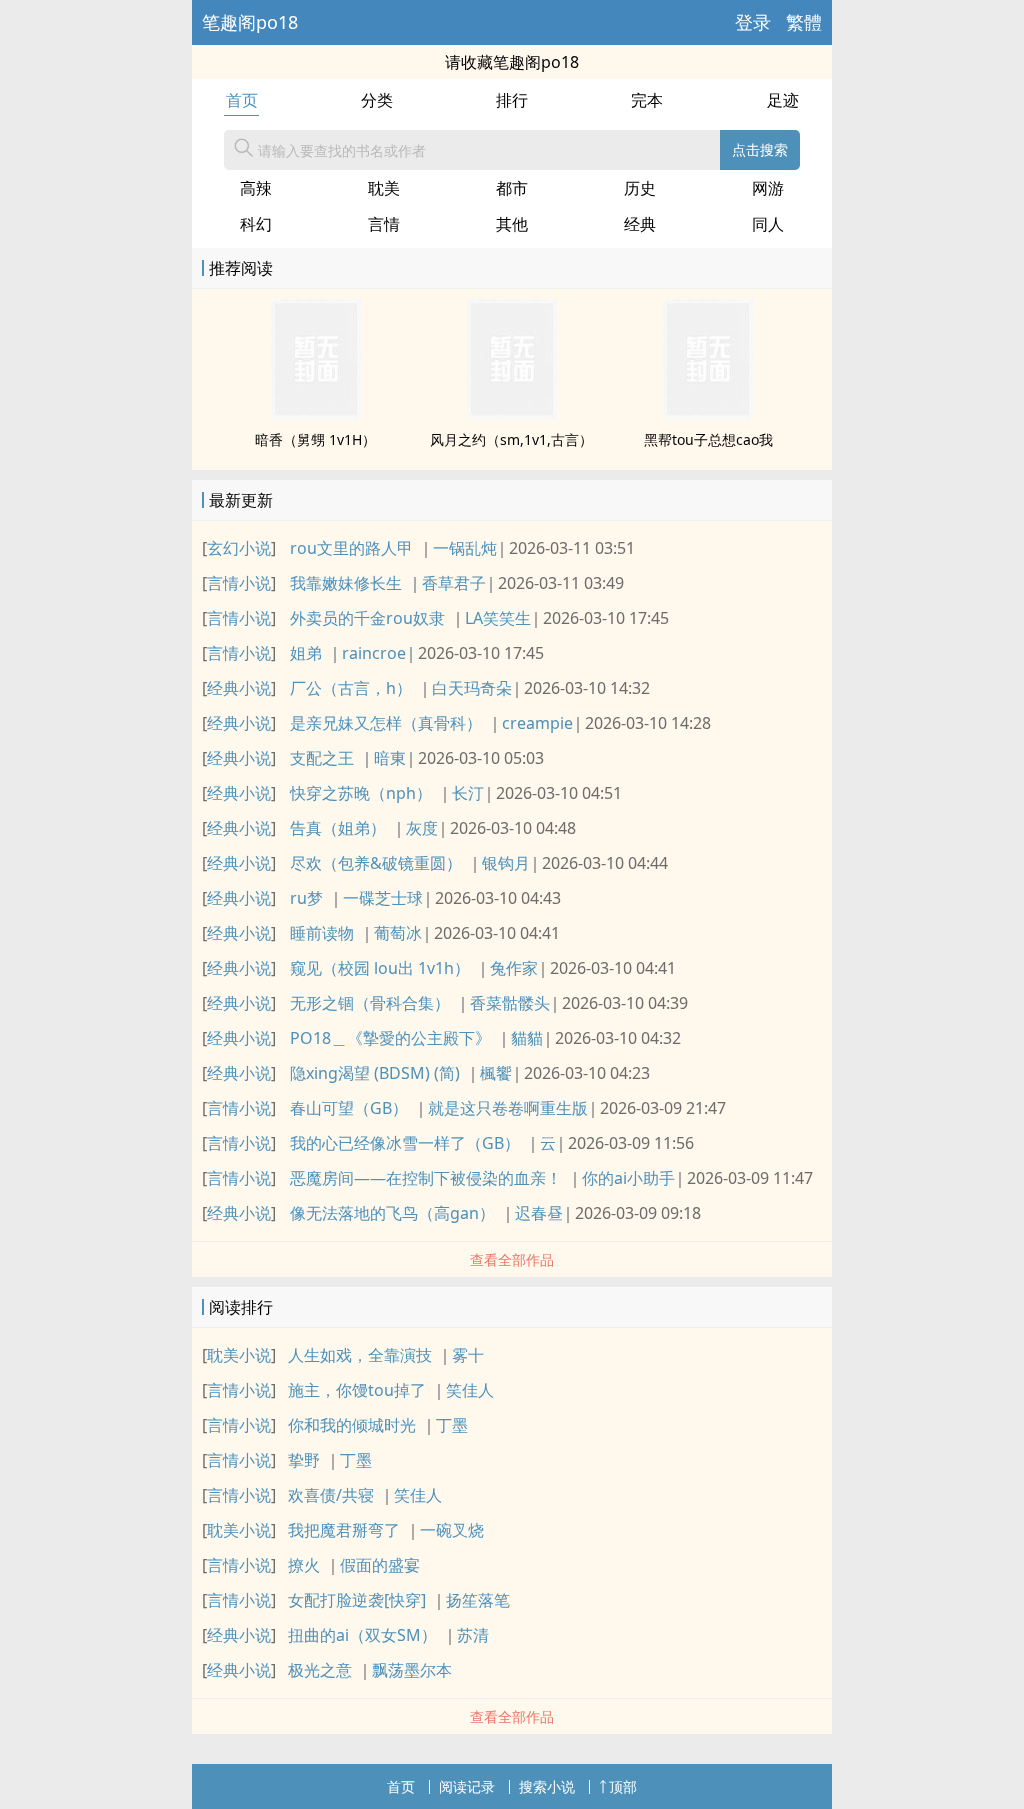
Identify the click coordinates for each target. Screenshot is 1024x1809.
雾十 (468, 1355)
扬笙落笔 (478, 1600)
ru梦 (306, 898)
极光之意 (320, 1670)
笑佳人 (470, 1390)
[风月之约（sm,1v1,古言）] (512, 413)
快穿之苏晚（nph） (361, 793)
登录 (753, 22)
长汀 (468, 793)
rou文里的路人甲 (351, 548)
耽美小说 (239, 1355)
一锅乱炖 (465, 548)
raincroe (374, 653)
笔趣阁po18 (250, 22)
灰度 (422, 828)
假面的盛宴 (380, 1565)
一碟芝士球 (383, 898)
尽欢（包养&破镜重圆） (376, 863)
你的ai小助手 (628, 1178)
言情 (384, 224)
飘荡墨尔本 (412, 1670)
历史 (640, 188)
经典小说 (239, 688)
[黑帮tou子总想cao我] (708, 413)
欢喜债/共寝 (331, 1495)
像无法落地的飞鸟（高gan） (392, 1213)
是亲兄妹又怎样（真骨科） (386, 723)
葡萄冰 (398, 933)
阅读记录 (467, 1786)
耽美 (384, 188)
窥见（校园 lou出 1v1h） (380, 968)
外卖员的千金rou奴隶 (367, 618)
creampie (537, 723)
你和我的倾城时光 (352, 1425)
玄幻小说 (239, 548)
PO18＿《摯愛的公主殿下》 (390, 1038)
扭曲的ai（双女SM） (362, 1635)
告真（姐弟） (338, 828)
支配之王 (322, 758)
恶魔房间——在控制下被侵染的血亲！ (426, 1178)
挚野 (304, 1460)
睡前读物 (322, 933)
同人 (768, 224)
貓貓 (527, 1038)
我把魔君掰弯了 (344, 1530)
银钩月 (506, 863)
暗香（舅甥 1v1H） (315, 439)
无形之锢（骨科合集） (370, 1003)
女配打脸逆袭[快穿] (357, 1600)
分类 (377, 100)
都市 (512, 188)
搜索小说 (547, 1786)
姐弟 (306, 653)
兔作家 (514, 968)
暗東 (390, 758)
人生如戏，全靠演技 (360, 1355)
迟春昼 (539, 1213)
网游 (768, 188)
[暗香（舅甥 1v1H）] (316, 413)
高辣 (256, 188)
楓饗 (496, 1073)
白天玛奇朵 (472, 688)
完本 (647, 100)
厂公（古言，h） (351, 688)
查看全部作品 (512, 1259)
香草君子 (454, 583)
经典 (640, 224)
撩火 (304, 1565)
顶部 (623, 1786)
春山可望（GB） (349, 1108)
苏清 (473, 1635)
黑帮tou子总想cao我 (708, 439)
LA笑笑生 (498, 618)
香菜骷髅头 (510, 1003)
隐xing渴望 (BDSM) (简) (375, 1073)
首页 (242, 100)
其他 (512, 224)
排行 (512, 100)
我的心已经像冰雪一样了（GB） (405, 1143)
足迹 (783, 100)
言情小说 (239, 583)
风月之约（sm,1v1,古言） (511, 439)
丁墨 (452, 1425)
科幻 (256, 224)
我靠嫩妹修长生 (346, 583)
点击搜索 (760, 149)
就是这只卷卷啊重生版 (508, 1108)
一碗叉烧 (452, 1530)
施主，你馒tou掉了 (357, 1390)
